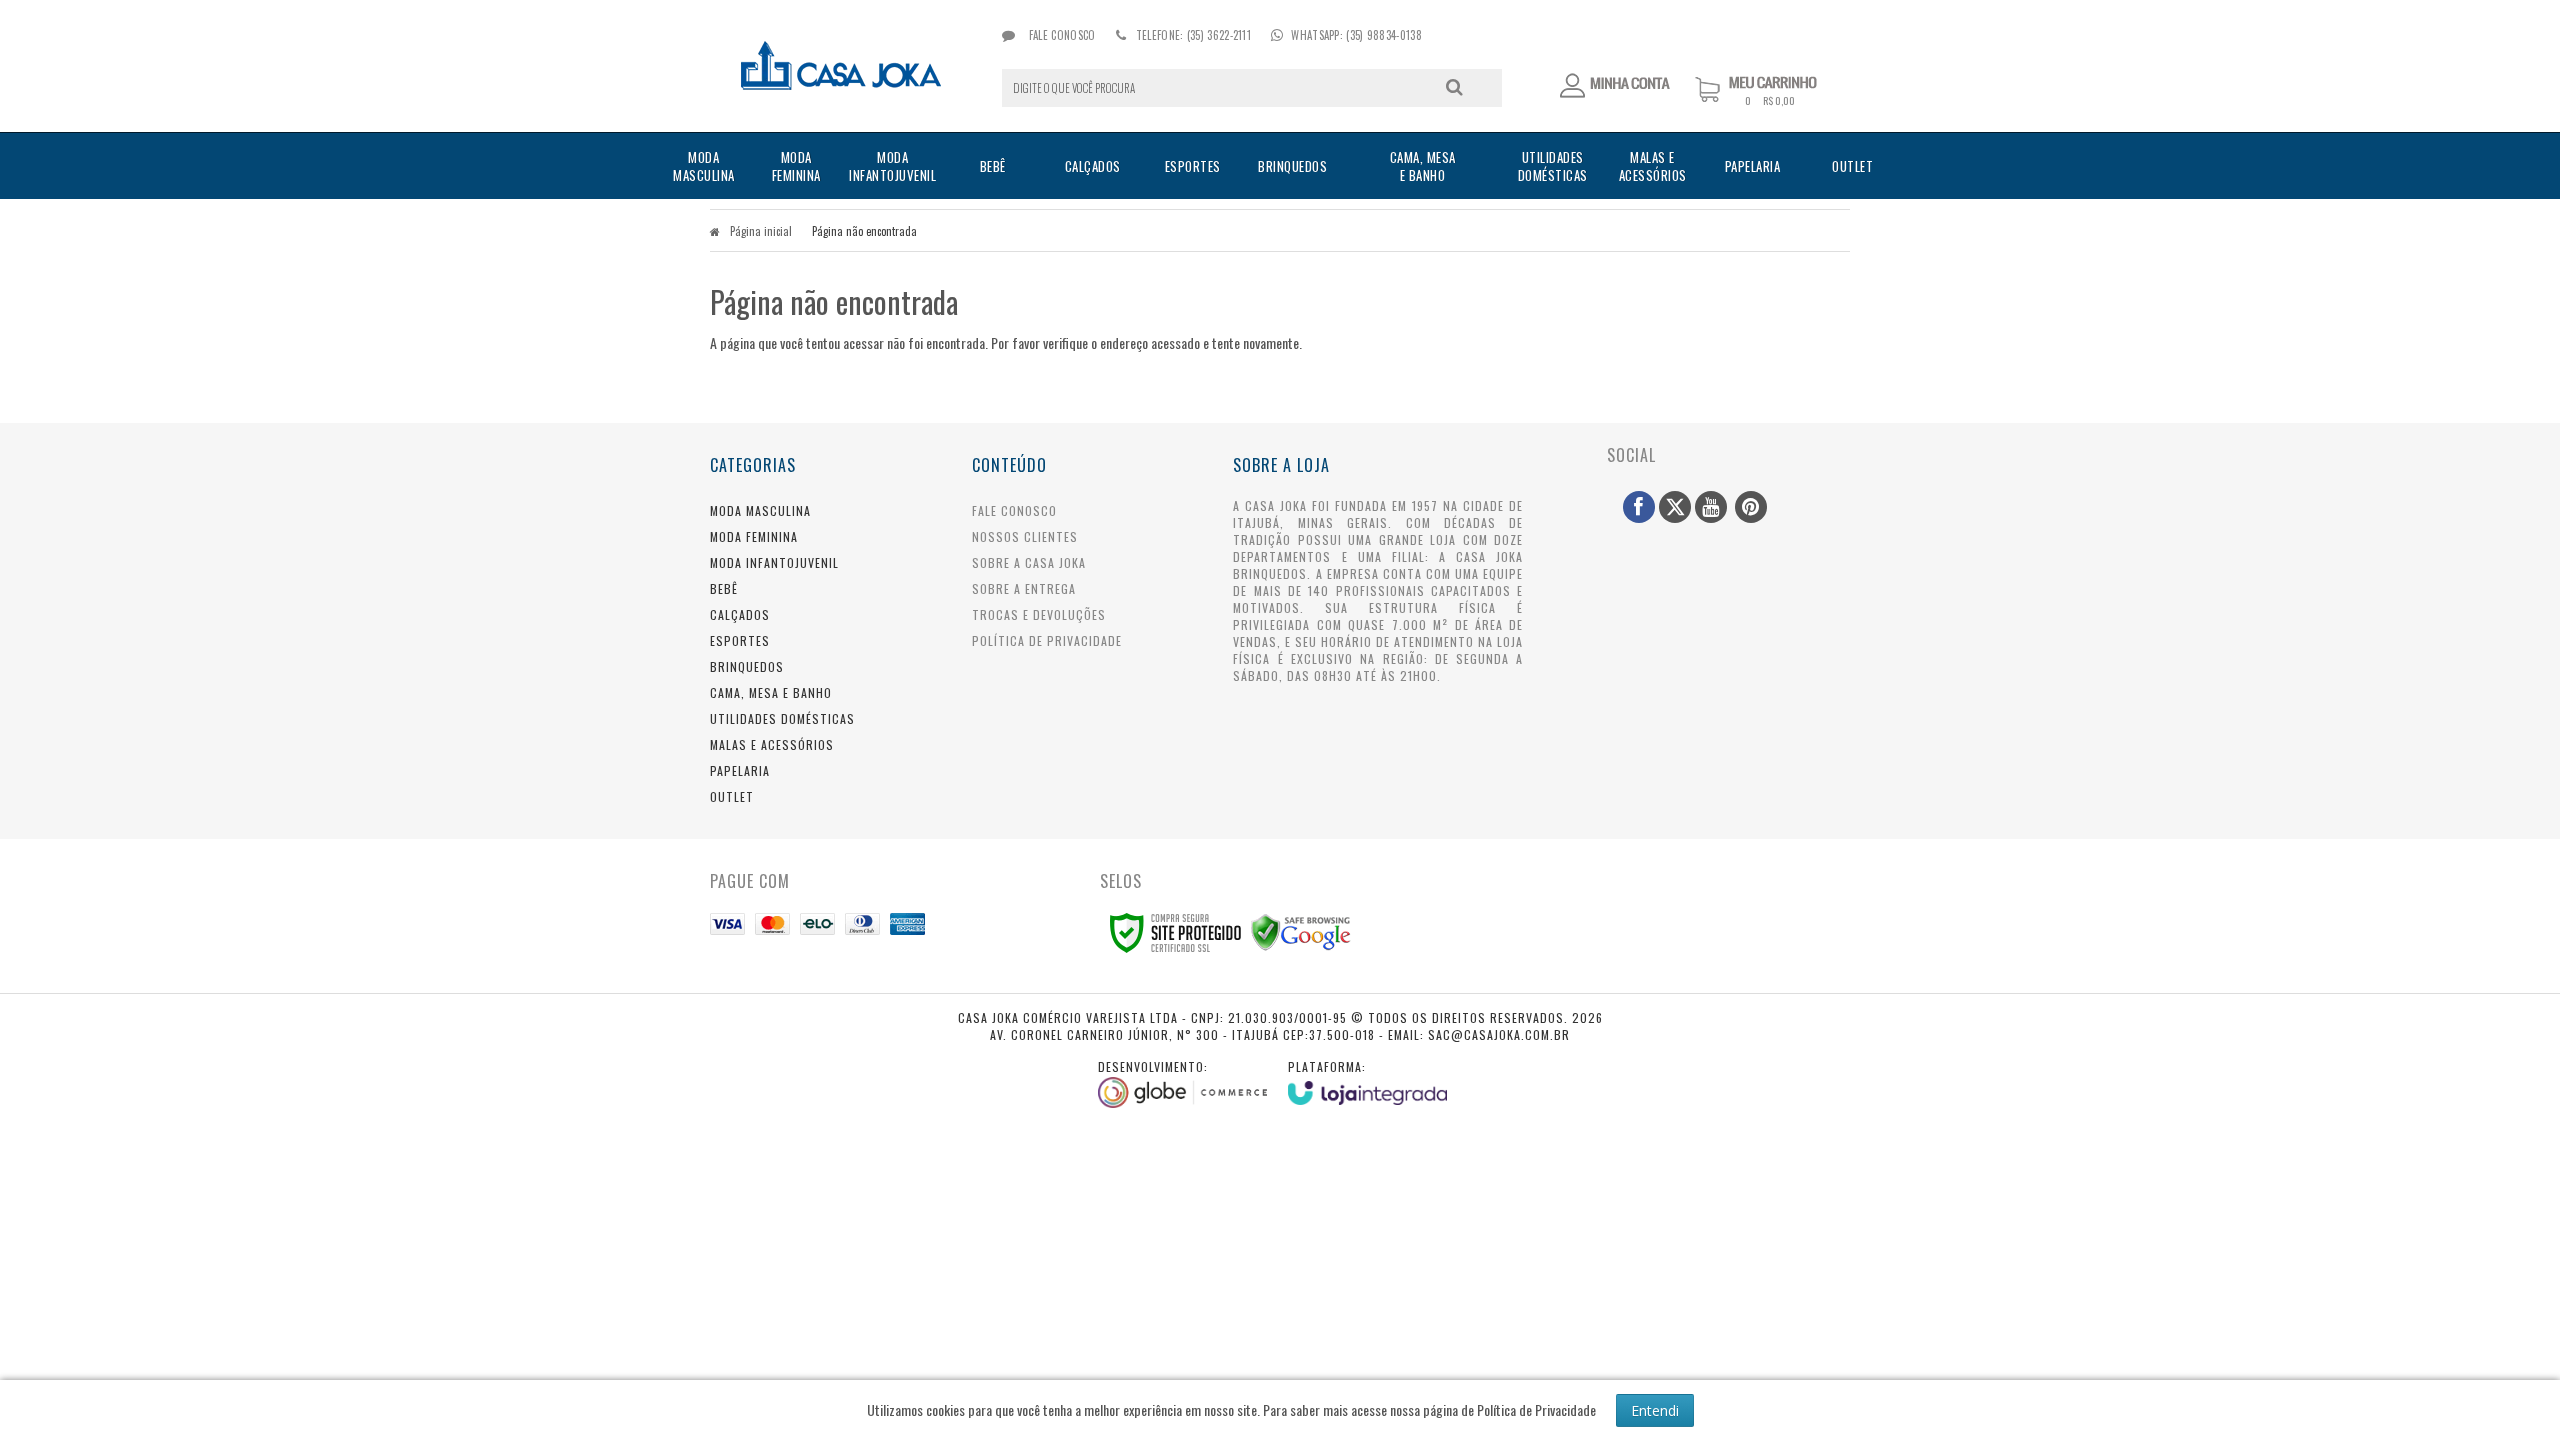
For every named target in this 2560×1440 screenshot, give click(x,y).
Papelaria (740, 770)
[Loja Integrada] (1368, 1081)
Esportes (740, 640)
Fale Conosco (1060, 35)
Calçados (740, 614)
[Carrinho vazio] (1772, 101)
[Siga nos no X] (1675, 507)
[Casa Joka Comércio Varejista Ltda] (841, 66)
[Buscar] (1454, 87)
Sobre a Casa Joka (1029, 562)
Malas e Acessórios (772, 744)
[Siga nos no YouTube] (1711, 507)
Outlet (732, 796)
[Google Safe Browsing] (1301, 930)
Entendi (1655, 1410)
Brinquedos (747, 666)
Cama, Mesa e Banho (771, 692)
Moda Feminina (754, 536)
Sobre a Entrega (1024, 588)
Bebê (724, 588)
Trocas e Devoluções (1039, 614)
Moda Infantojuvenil (774, 562)
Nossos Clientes (1025, 536)
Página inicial (761, 231)
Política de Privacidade (1047, 640)
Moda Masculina (760, 510)
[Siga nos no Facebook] (1639, 507)
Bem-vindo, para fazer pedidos (1616, 86)
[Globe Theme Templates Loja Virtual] (1183, 1083)
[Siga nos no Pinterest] (1751, 507)
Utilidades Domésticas (782, 718)
